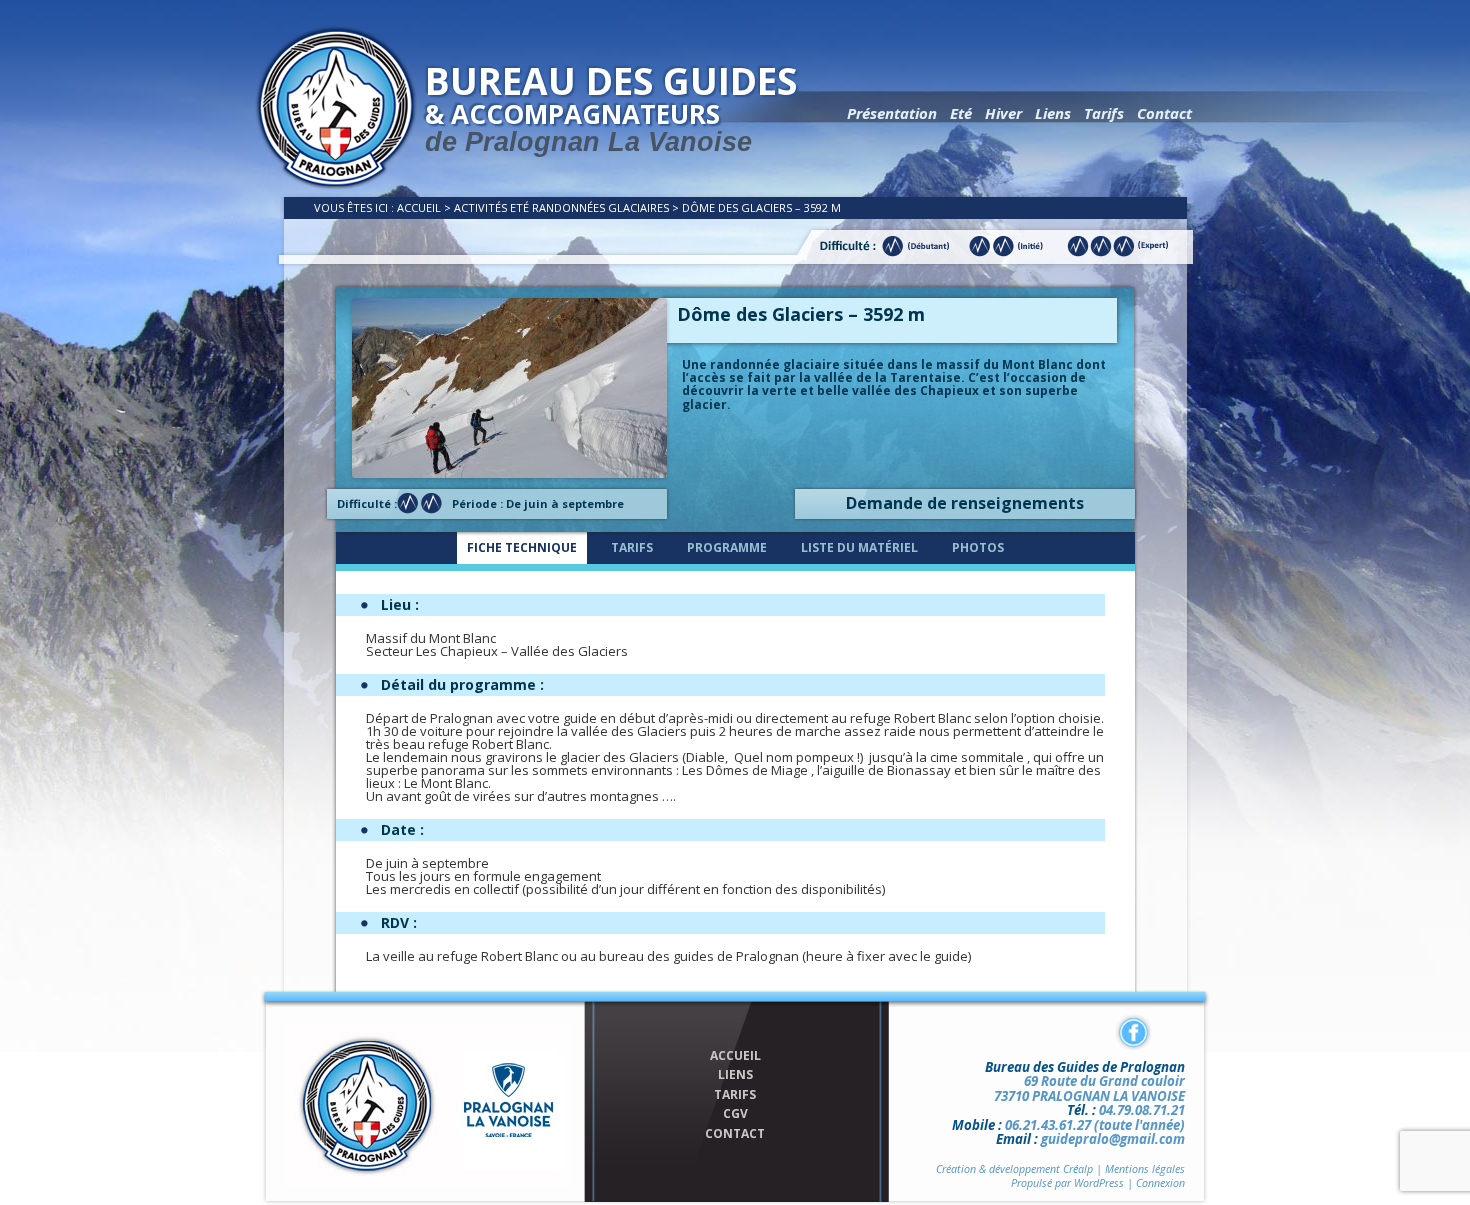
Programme (727, 547)
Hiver (1003, 113)
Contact (1164, 113)
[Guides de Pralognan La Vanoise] (336, 185)
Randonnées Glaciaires (600, 207)
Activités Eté (491, 207)
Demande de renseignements (965, 503)
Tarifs (1104, 113)
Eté (961, 113)
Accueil (419, 207)
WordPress (1099, 1183)
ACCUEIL (735, 1056)
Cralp (1078, 1169)
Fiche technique (522, 547)
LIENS (735, 1075)
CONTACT (735, 1134)
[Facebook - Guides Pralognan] (1133, 1032)
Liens (1053, 113)
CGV (735, 1114)
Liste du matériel (859, 547)
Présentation (892, 113)
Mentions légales (1145, 1169)
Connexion (1160, 1183)
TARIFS (735, 1095)
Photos (978, 547)
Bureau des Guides (611, 106)
